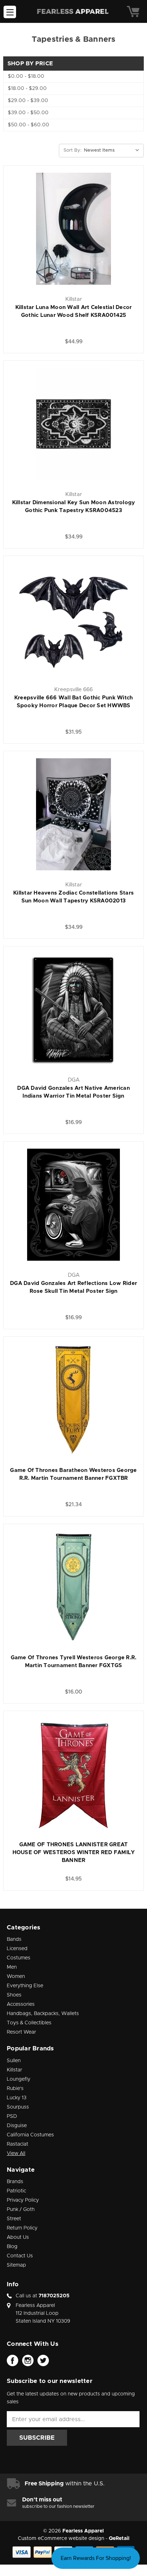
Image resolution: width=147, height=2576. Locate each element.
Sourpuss (18, 2107)
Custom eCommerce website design (61, 2539)
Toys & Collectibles (29, 2023)
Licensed (17, 1949)
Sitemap (16, 2265)
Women (16, 1977)
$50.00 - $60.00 (29, 125)
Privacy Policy (23, 2200)
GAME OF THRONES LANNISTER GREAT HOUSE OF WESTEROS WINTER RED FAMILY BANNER (74, 1853)
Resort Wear (21, 2032)
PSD (12, 2116)
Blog (12, 2247)
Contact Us (20, 2256)
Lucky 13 (17, 2098)
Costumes (19, 1958)
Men (12, 1967)
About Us (18, 2237)
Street (14, 2219)
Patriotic (16, 2191)
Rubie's (15, 2089)
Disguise (17, 2126)
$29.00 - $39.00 (28, 101)
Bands (14, 1939)
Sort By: (72, 150)
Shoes (14, 1995)
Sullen (14, 2061)
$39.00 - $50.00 (28, 113)
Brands (15, 2182)
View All (16, 2154)
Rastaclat (17, 2144)
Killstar (14, 2070)
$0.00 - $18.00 (26, 76)
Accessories (21, 2004)
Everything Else (25, 1986)
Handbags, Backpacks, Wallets (43, 2014)
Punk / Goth (21, 2210)
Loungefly (19, 2079)
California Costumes (30, 2135)
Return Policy (22, 2228)
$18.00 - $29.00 (27, 88)
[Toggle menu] (10, 12)
